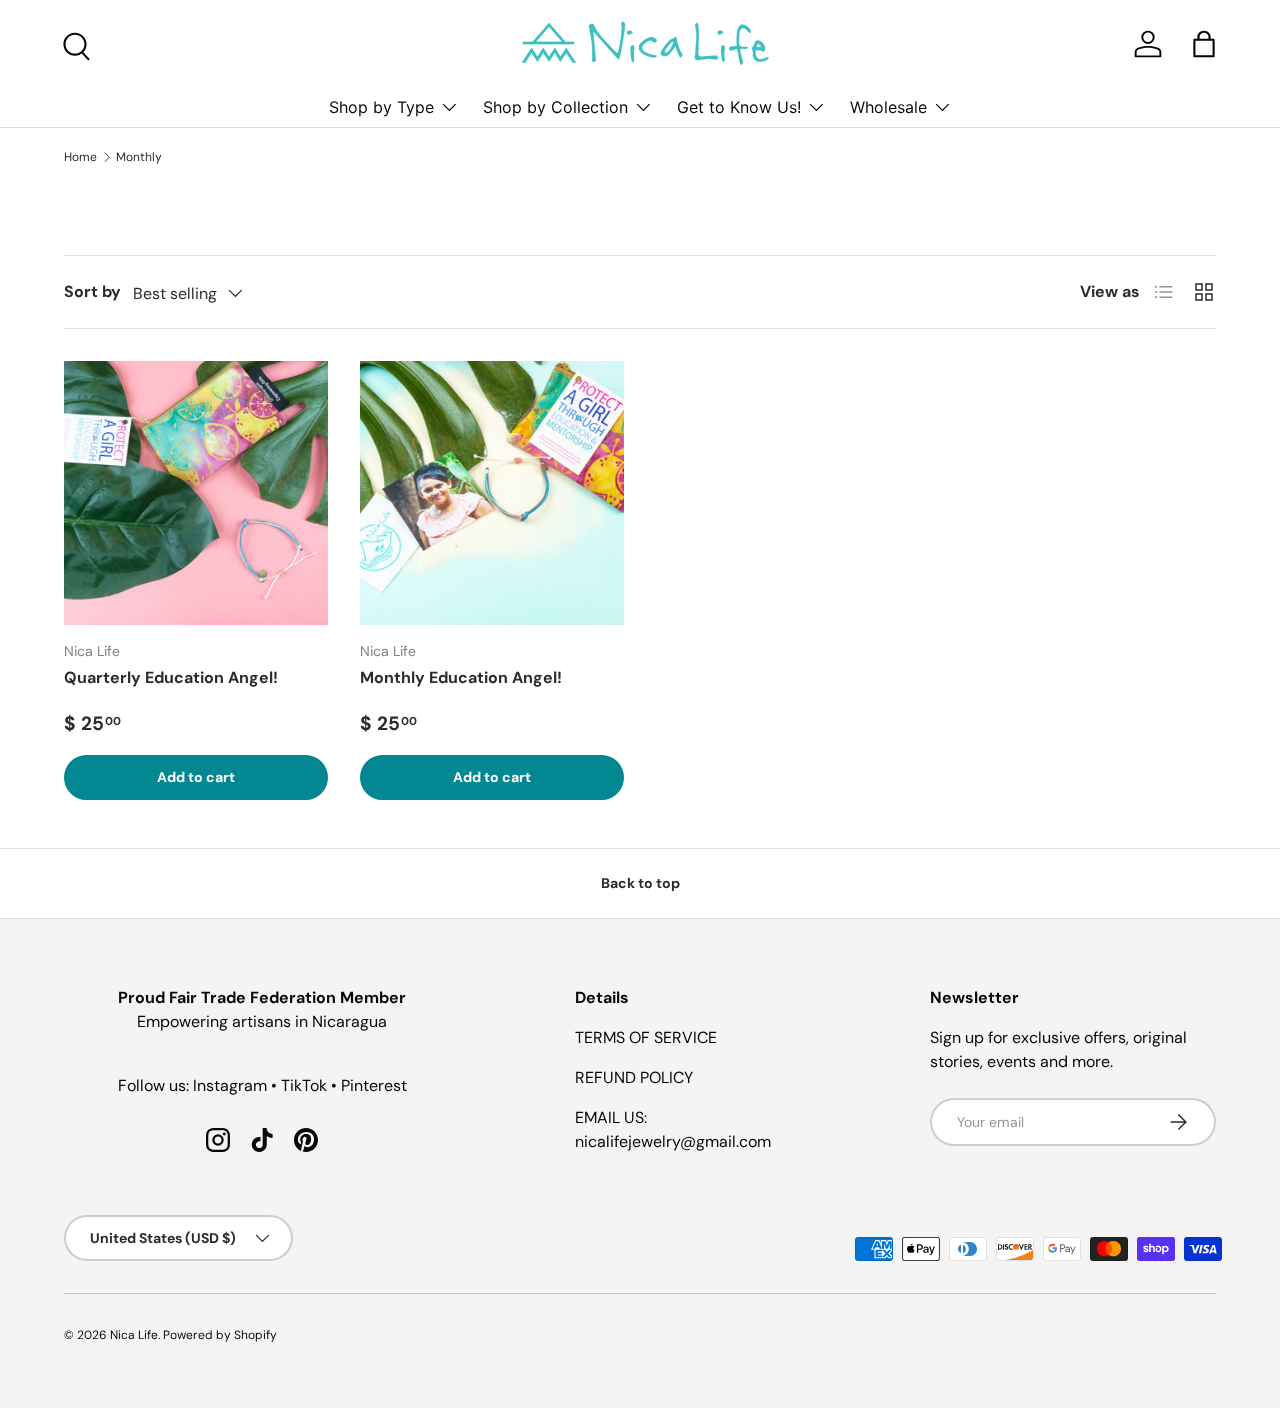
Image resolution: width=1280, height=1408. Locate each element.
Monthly (139, 157)
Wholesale (888, 107)
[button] (1204, 44)
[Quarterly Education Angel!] (196, 493)
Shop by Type (381, 107)
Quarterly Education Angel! (171, 677)
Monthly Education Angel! (461, 677)
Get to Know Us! (739, 107)
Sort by (92, 291)
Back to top (640, 883)
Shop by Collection (555, 107)
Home (80, 157)
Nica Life (134, 1335)
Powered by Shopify (220, 1335)
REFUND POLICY (634, 1077)
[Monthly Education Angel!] (492, 493)
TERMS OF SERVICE (646, 1037)
